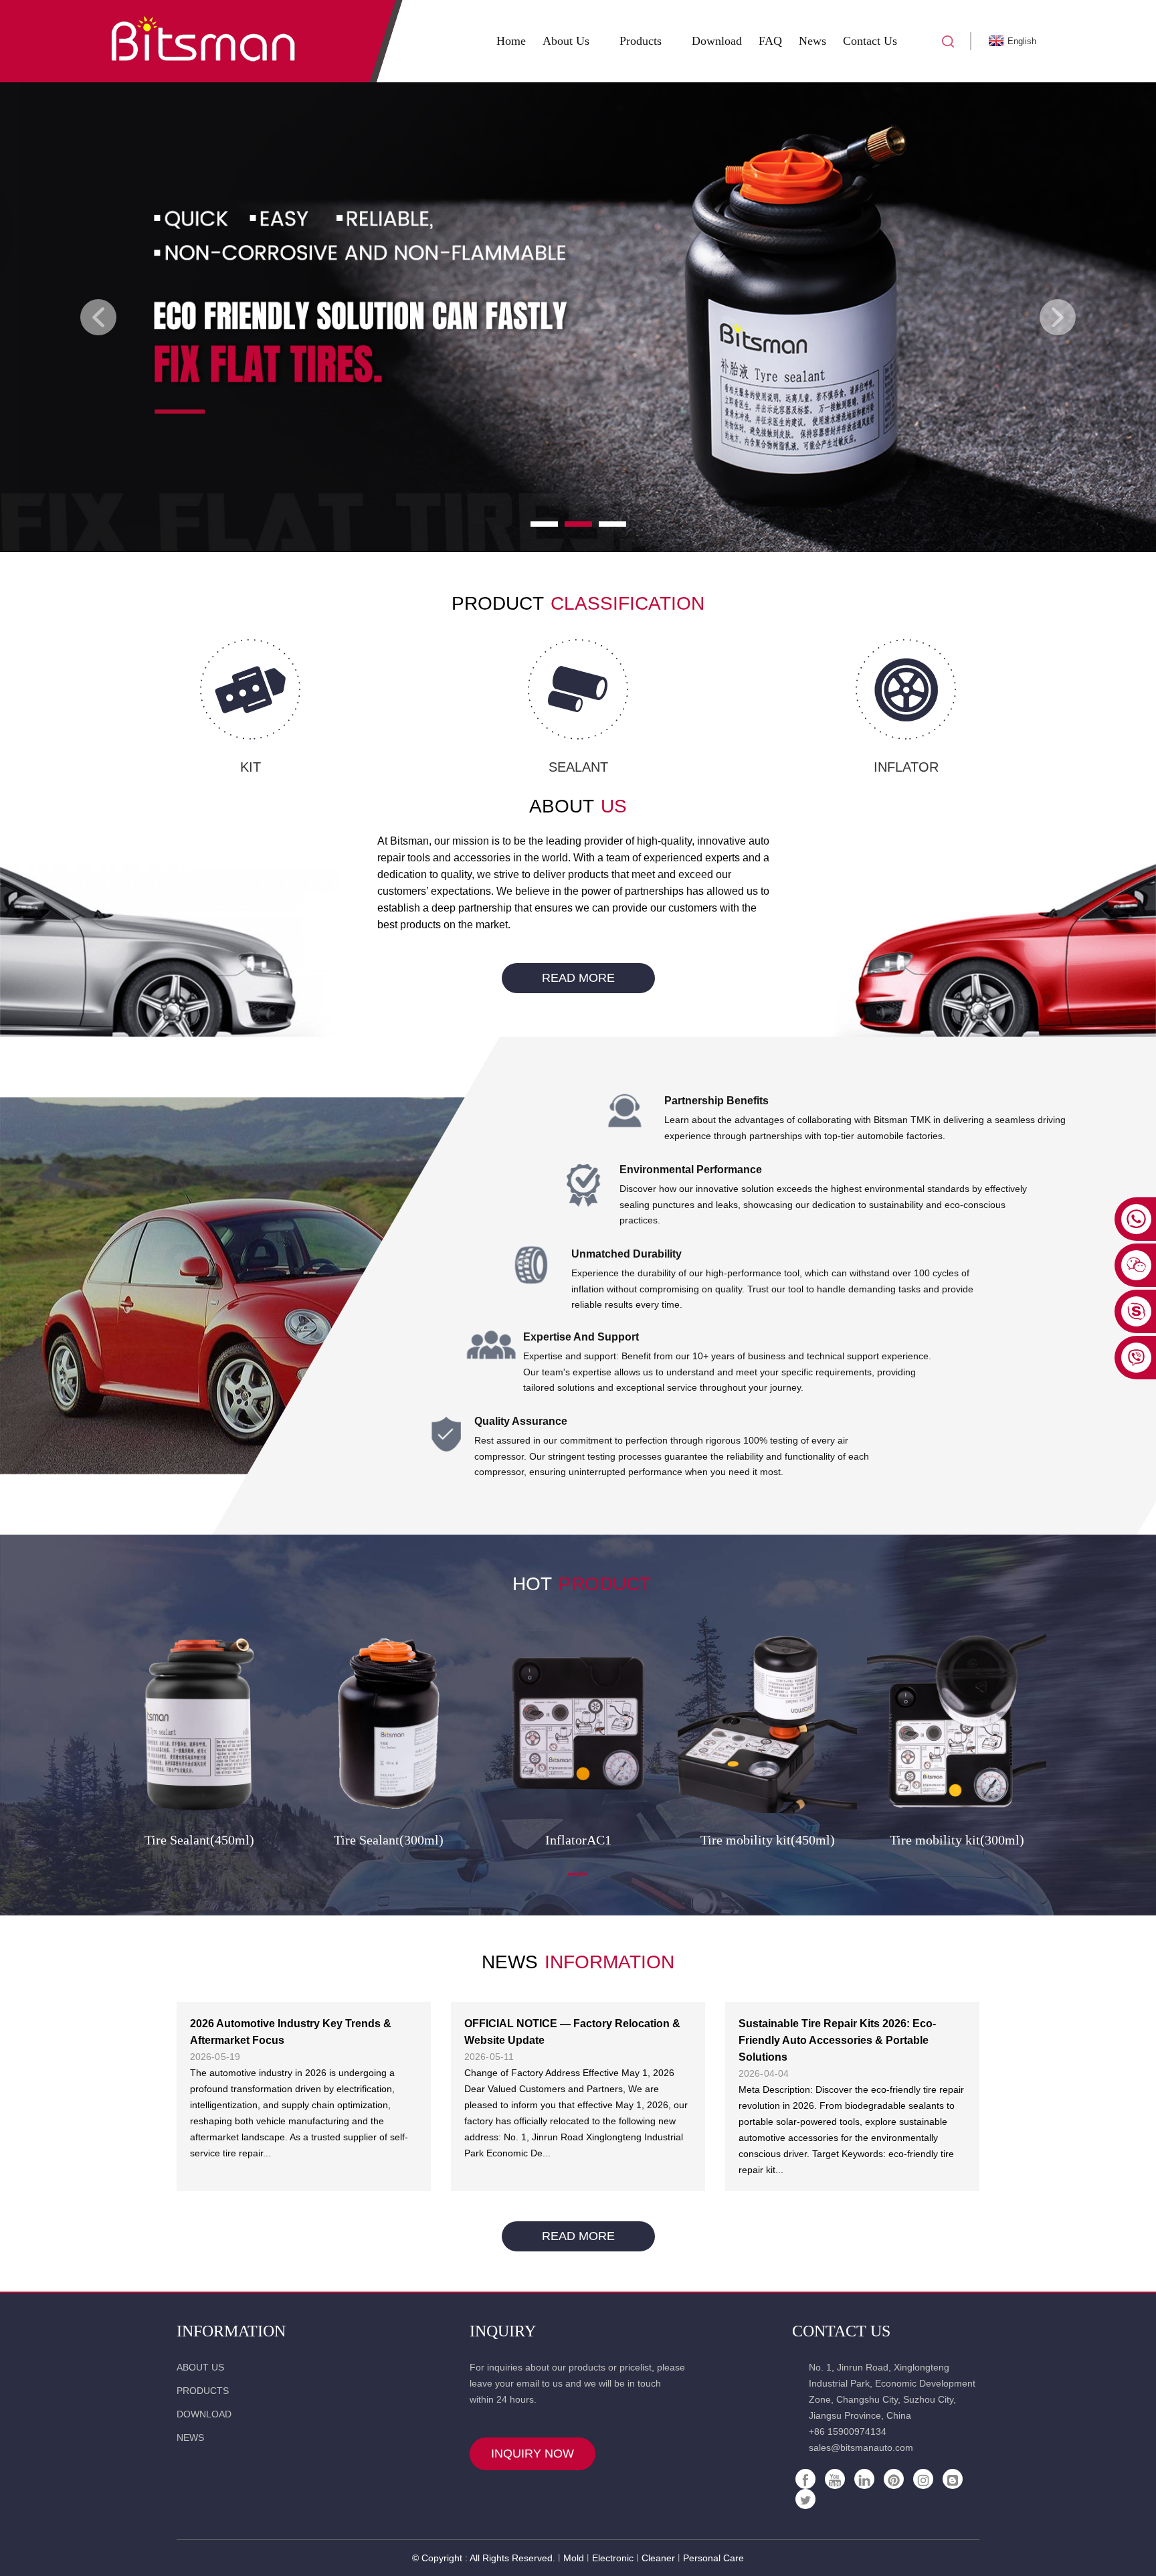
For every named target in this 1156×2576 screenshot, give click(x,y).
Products (641, 41)
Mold (574, 2558)
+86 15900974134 (848, 2431)
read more (578, 978)
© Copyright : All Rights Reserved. (484, 2558)
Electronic (613, 2558)
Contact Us (870, 41)
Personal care (713, 2558)
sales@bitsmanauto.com (861, 2448)
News (812, 41)
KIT (251, 767)
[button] (98, 317)
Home (511, 41)
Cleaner (658, 2558)
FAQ (770, 41)
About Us (566, 41)
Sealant (578, 767)
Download (717, 41)
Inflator (906, 767)
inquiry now (533, 2454)
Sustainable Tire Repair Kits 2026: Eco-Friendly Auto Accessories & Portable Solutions (837, 2040)
